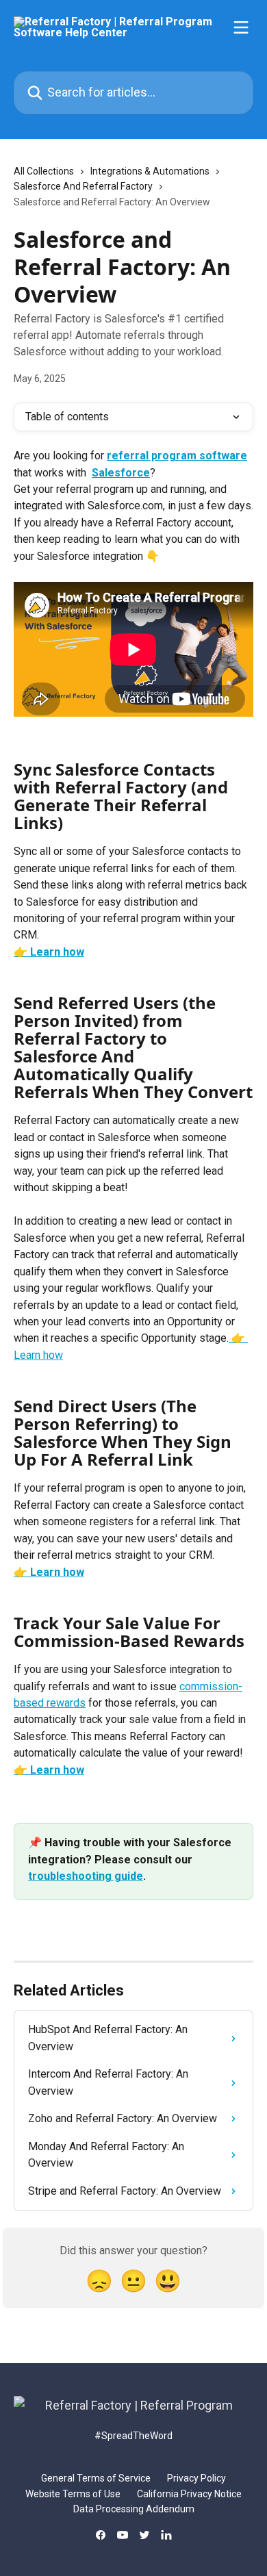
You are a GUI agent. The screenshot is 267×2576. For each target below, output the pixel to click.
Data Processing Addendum (134, 2509)
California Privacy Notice (189, 2494)
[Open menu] (241, 27)
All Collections (44, 171)
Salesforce (121, 473)
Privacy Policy (196, 2478)
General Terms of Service (96, 2478)
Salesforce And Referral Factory (83, 186)
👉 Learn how (49, 952)
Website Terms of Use (73, 2494)
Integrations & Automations (150, 171)
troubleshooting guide (86, 1876)
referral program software (177, 456)
